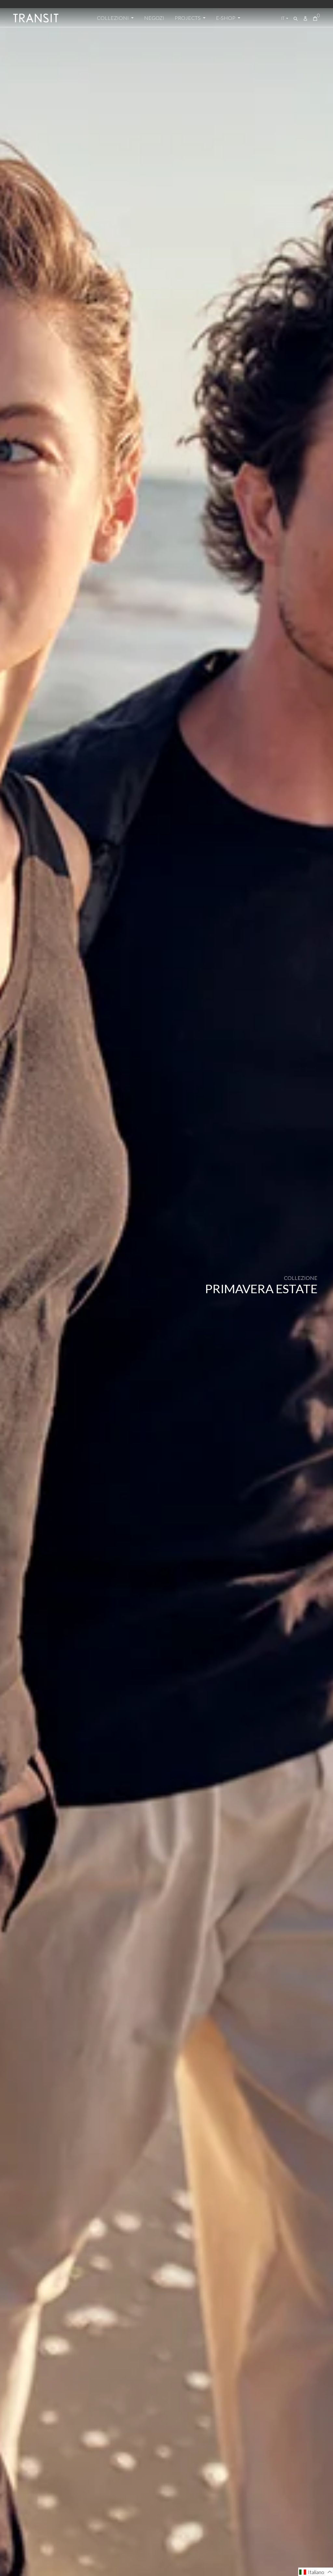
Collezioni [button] (113, 18)
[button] (316, 2572)
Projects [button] (188, 18)
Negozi (154, 18)
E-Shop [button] (226, 18)
